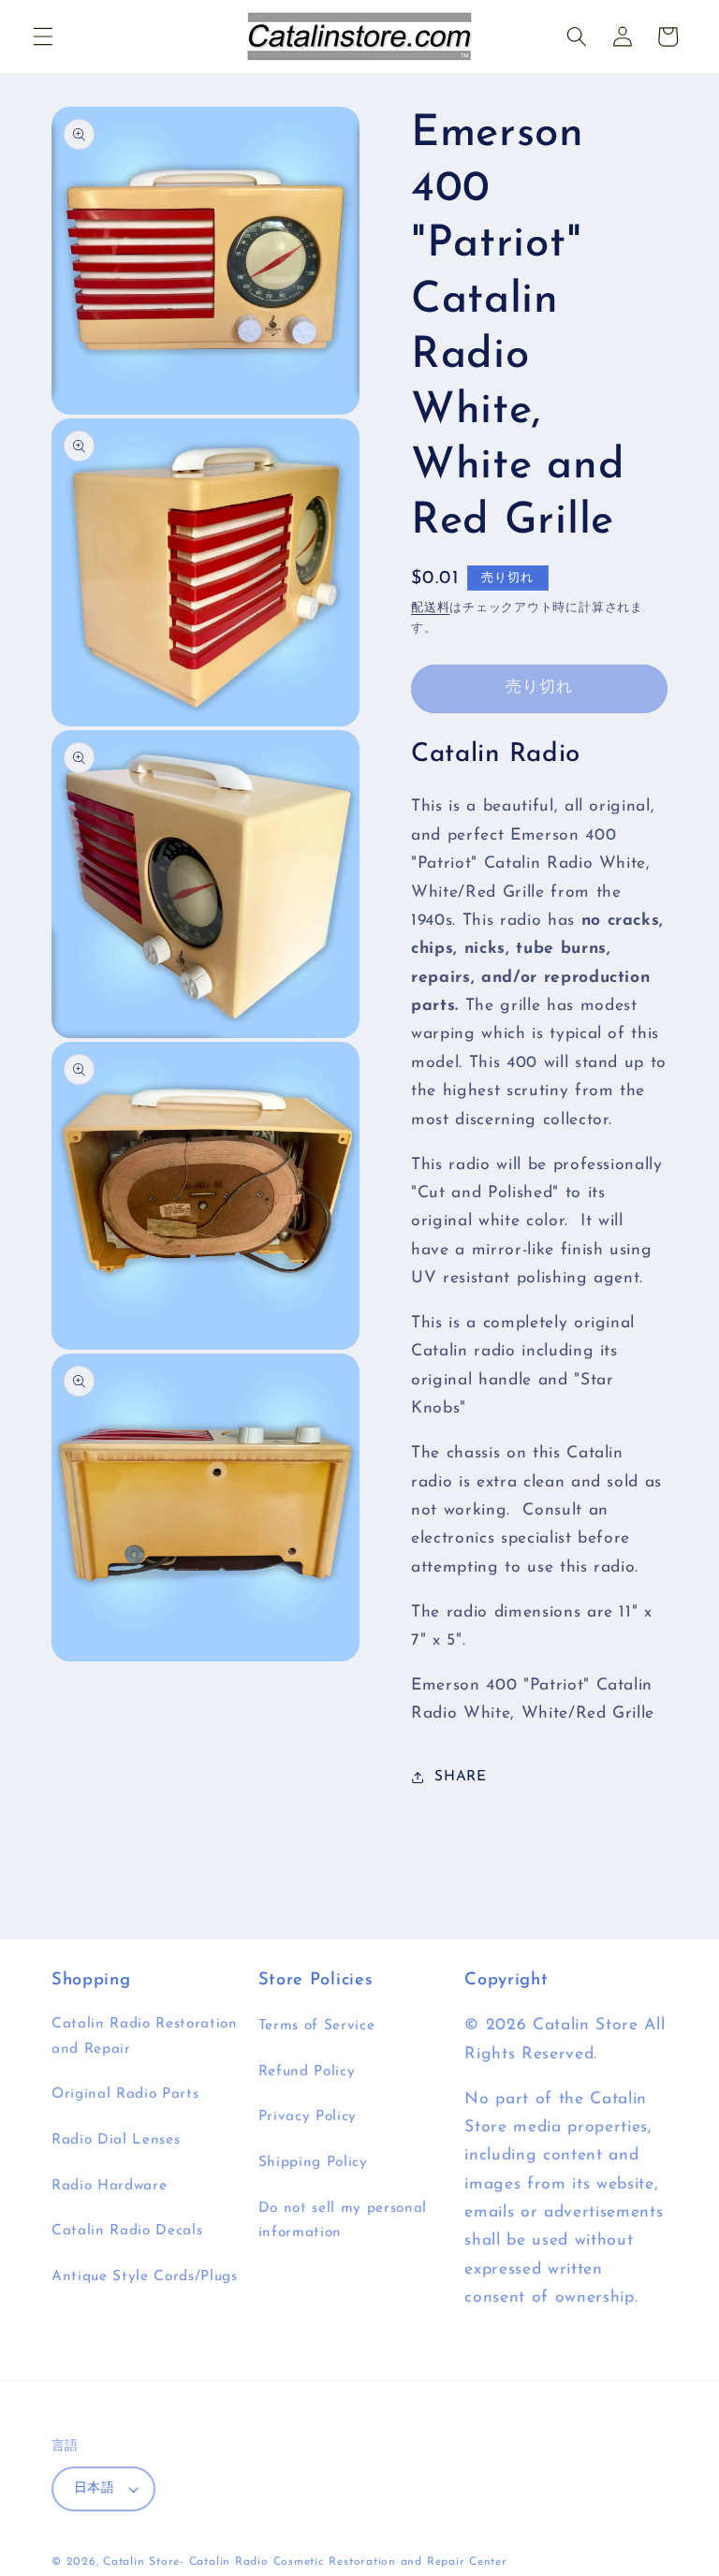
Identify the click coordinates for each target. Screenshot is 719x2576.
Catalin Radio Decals (127, 2231)
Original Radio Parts (125, 2094)
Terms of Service (317, 2026)
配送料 (430, 608)
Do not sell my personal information (343, 2221)
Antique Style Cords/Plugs (145, 2276)
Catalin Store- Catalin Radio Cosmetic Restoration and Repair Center (305, 2562)
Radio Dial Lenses (116, 2140)
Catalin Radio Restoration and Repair (145, 2036)
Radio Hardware (109, 2186)
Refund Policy (307, 2071)
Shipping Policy (313, 2162)
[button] (43, 37)
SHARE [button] (460, 1777)
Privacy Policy (308, 2116)
